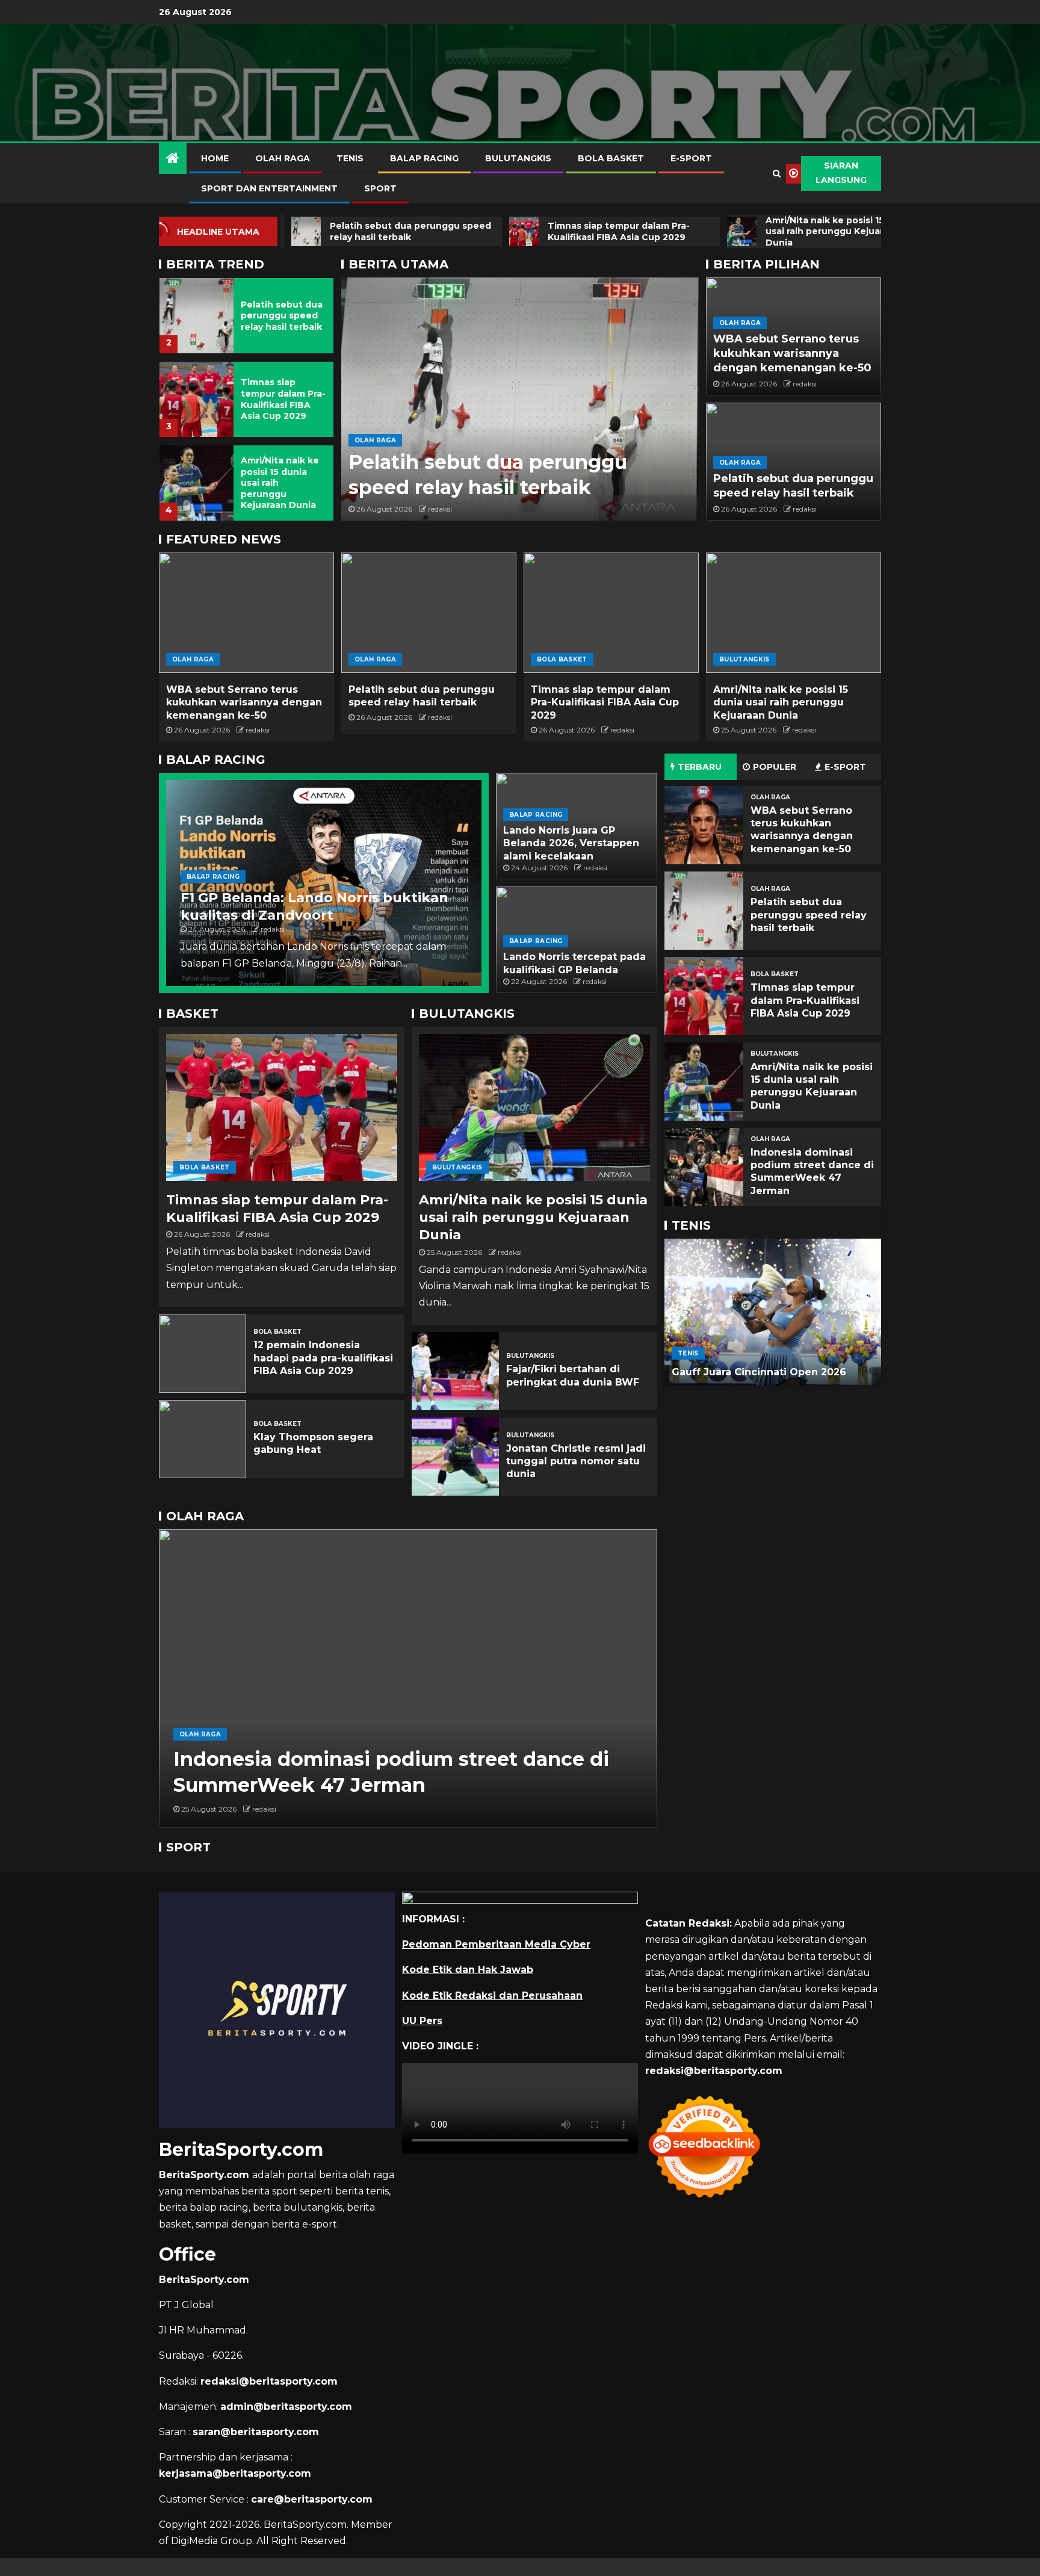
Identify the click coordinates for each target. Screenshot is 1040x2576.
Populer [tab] (775, 767)
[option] (246, 312)
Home (215, 158)
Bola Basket (611, 158)
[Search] (777, 173)
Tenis (350, 158)
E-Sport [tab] (845, 767)
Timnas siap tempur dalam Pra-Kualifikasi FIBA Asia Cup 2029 (283, 399)
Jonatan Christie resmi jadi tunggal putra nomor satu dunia (576, 1461)
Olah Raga (283, 158)
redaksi (440, 509)
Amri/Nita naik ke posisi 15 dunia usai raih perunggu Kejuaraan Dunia (781, 702)
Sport (380, 188)
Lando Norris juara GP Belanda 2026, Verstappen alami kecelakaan (571, 843)
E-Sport (691, 158)
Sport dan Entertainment (269, 188)
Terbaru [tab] (700, 767)
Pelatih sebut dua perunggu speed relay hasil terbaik (282, 316)
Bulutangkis (518, 158)
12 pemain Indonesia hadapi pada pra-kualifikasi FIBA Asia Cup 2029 (323, 1358)
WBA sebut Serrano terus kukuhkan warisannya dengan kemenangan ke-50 (792, 353)
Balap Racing (424, 158)
